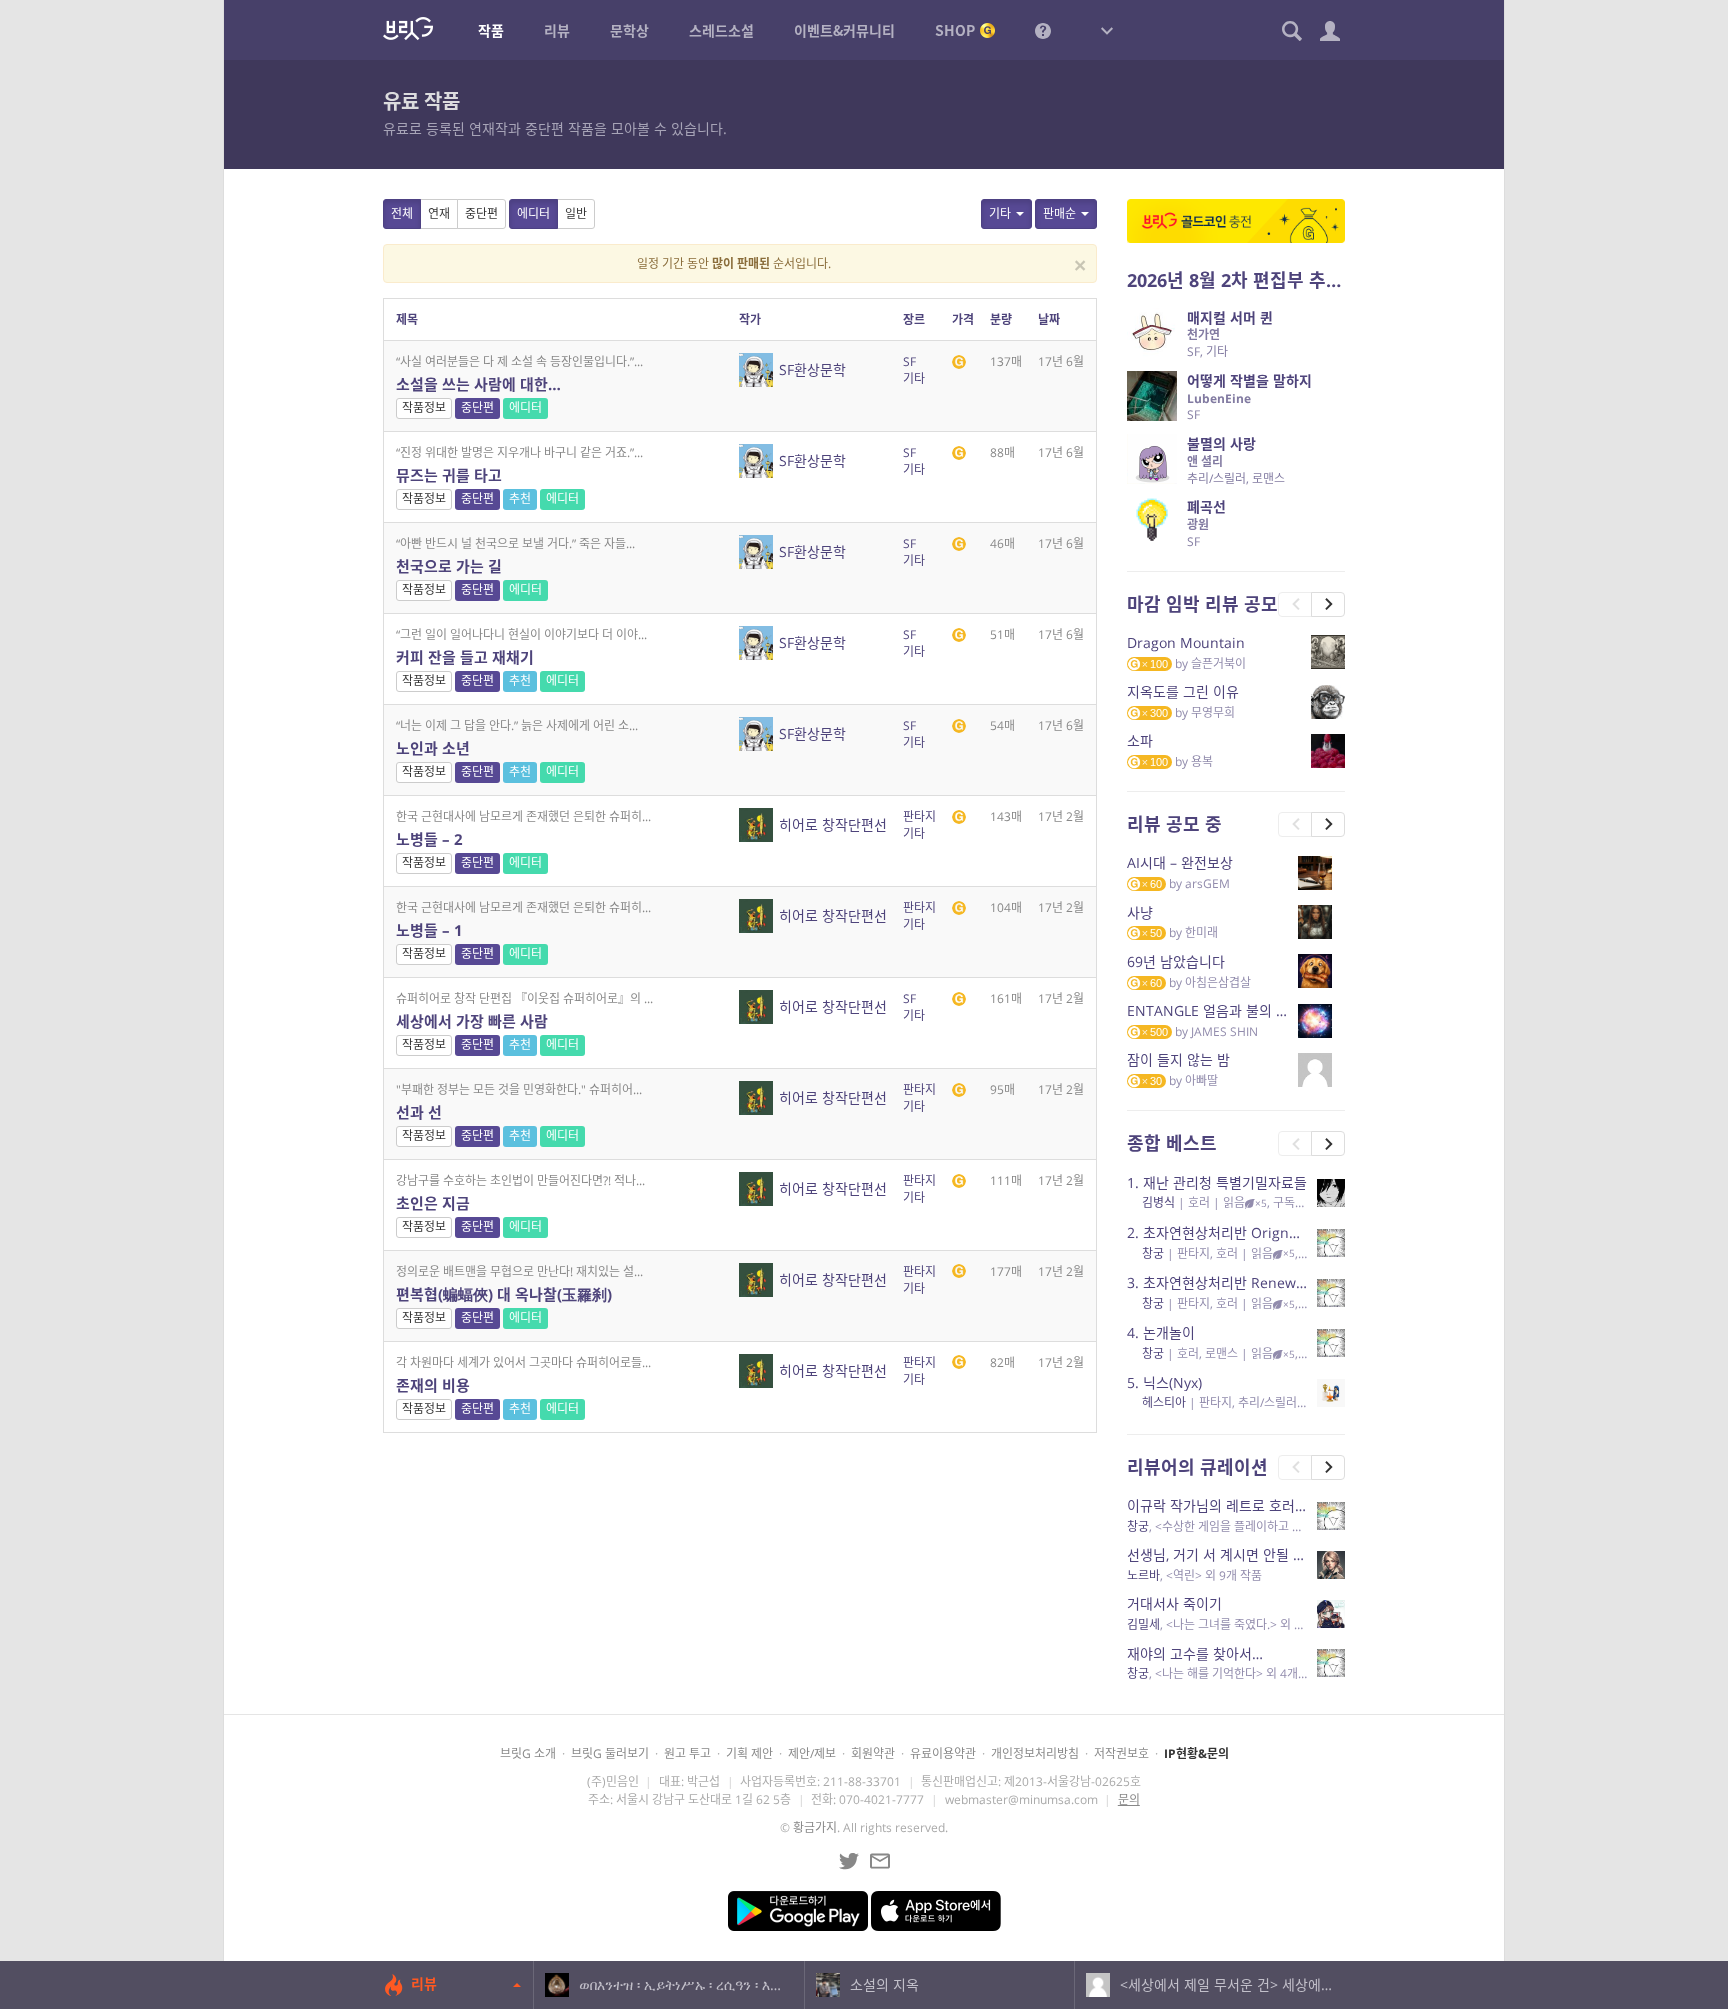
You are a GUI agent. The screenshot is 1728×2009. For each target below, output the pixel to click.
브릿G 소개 (528, 1753)
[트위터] (849, 1861)
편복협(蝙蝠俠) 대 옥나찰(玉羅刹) (504, 1294)
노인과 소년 (433, 748)
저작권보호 (1121, 1753)
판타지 (919, 816)
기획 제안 (749, 1753)
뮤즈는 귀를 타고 (449, 475)
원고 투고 (687, 1753)
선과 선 (419, 1112)
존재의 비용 (433, 1385)
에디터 (533, 213)
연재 (439, 213)
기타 (1000, 213)
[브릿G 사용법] (1043, 30)
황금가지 (815, 1827)
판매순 (1059, 213)
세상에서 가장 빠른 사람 (472, 1021)
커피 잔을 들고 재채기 (465, 657)
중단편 (481, 213)
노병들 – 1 (429, 930)
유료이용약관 (943, 1753)
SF (909, 361)
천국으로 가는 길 (449, 566)
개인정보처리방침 (1035, 1753)
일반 (576, 213)
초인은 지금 (433, 1203)
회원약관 (873, 1753)
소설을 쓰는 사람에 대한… (478, 384)
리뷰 (424, 1983)
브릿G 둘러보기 (610, 1753)
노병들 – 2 (429, 839)
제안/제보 (812, 1753)
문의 (1129, 1799)
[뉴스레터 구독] (880, 1861)
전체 (402, 213)
